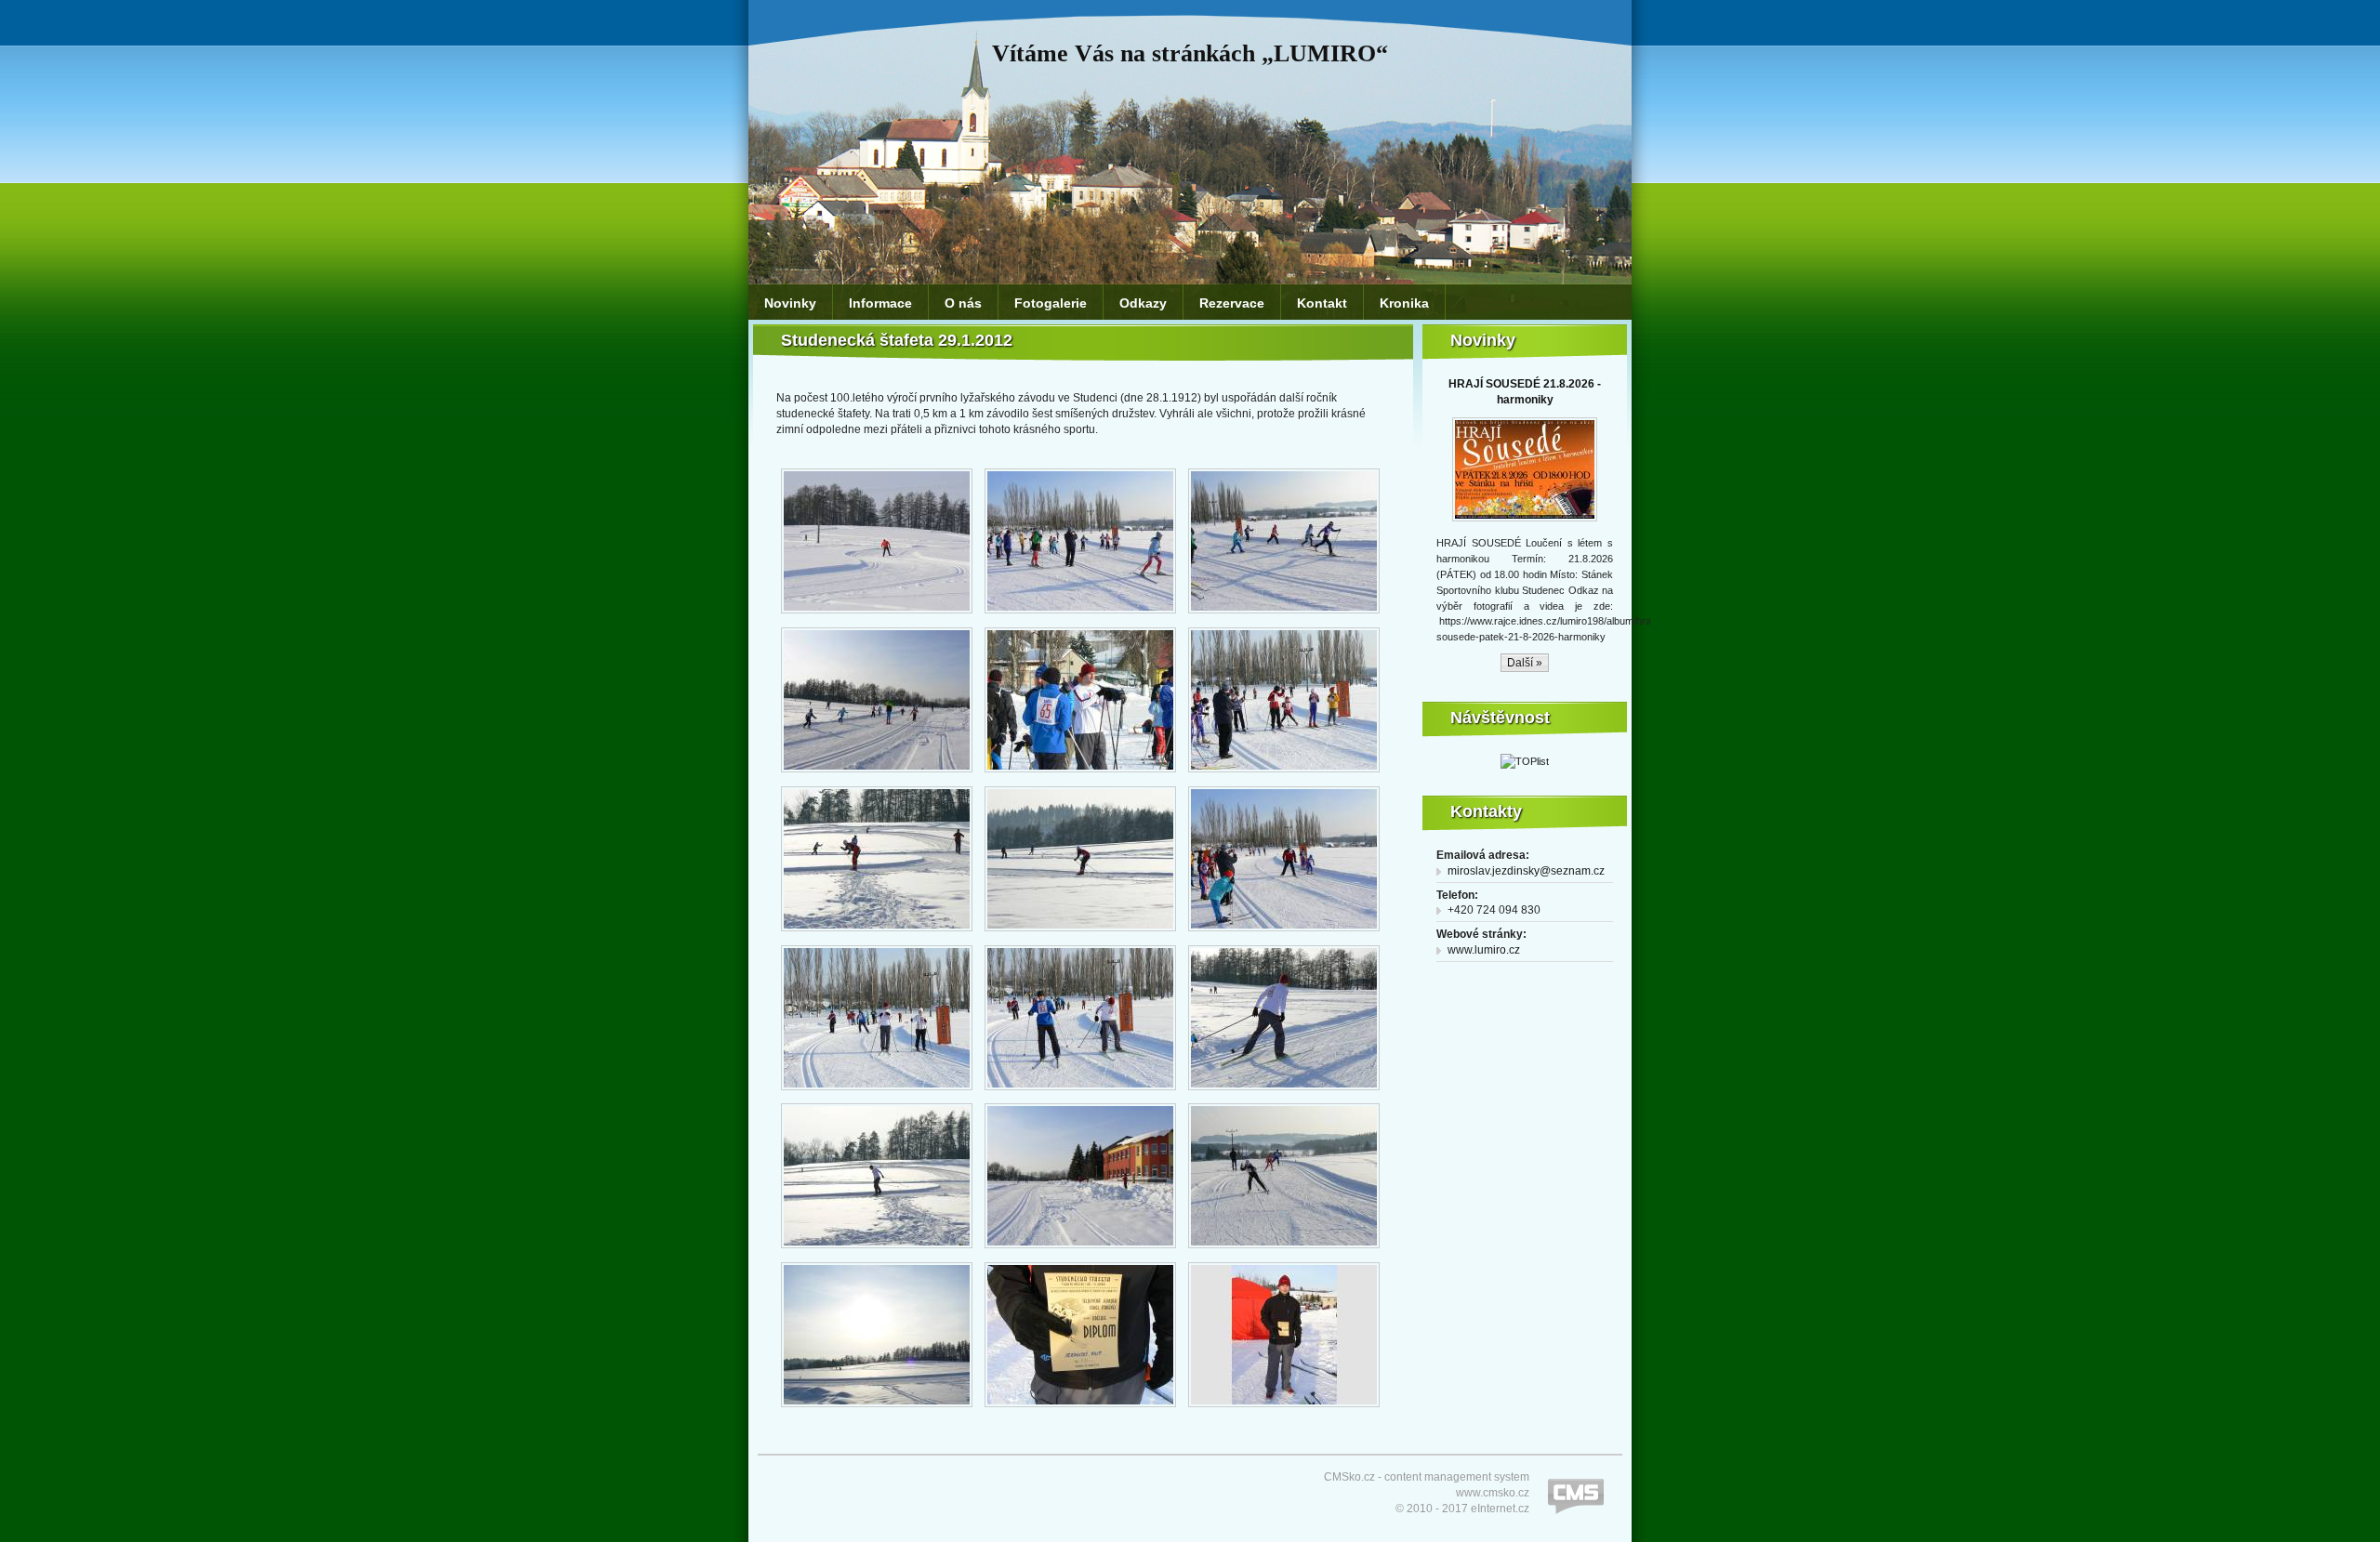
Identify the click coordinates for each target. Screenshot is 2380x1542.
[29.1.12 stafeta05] (1080, 773)
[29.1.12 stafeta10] (877, 932)
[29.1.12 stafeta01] (877, 614)
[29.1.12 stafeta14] (1080, 1249)
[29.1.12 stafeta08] (1284, 932)
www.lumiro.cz (1484, 950)
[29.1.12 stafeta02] (1080, 614)
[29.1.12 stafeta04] (877, 773)
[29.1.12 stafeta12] (1284, 1091)
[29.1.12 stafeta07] (1080, 932)
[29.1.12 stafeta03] (1284, 614)
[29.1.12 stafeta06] (1284, 773)
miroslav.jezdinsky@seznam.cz (1526, 871)
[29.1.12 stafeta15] (1284, 1249)
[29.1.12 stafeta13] (877, 1249)
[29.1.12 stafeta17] (1080, 1408)
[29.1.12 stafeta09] (877, 1091)
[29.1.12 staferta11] (1080, 1091)
